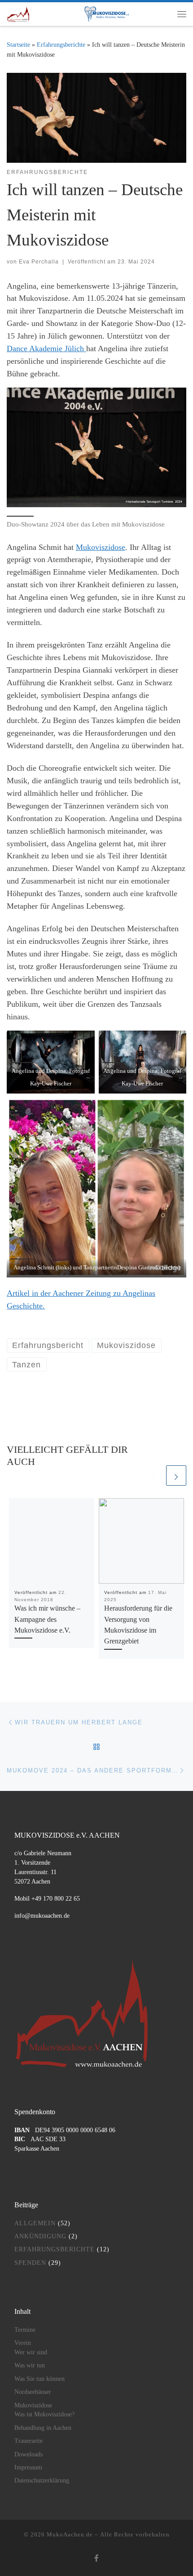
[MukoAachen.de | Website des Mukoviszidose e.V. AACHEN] (18, 13)
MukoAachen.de (70, 2534)
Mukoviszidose (101, 547)
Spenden (30, 2263)
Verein (23, 2343)
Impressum (28, 2467)
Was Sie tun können (39, 2379)
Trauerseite (29, 2441)
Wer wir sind (31, 2352)
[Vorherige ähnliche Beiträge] (154, 1476)
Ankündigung (40, 2236)
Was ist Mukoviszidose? (44, 2414)
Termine (25, 2330)
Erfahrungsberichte (61, 45)
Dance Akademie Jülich (46, 348)
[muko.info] (103, 14)
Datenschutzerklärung (42, 2480)
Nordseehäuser (33, 2392)
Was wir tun (30, 2365)
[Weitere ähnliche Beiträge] (176, 1476)
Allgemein (35, 2223)
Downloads (29, 2454)
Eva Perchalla (39, 262)
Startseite (18, 45)
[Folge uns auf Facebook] (96, 2559)
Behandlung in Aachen (43, 2428)
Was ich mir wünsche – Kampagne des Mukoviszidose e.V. (47, 1619)
